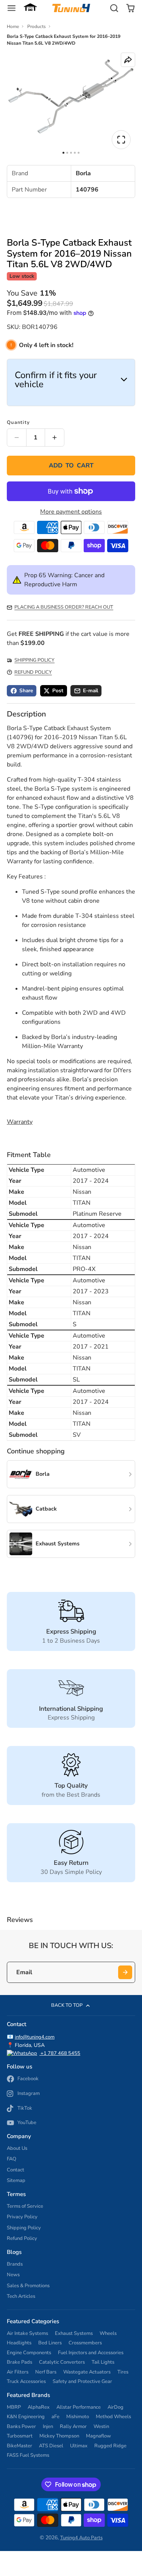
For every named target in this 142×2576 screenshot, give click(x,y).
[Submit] (125, 1972)
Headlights (19, 2343)
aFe (55, 2417)
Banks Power (21, 2426)
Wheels (108, 2333)
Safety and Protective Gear (82, 2381)
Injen (48, 2426)
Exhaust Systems (74, 2333)
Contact (16, 2170)
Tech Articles (21, 2296)
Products (37, 26)
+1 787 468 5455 (60, 2053)
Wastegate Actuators (87, 2372)
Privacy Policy (22, 2217)
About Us (17, 2148)
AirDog (115, 2407)
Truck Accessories (26, 2381)
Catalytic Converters (62, 2362)
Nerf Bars (46, 2372)
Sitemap (16, 2180)
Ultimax (79, 2446)
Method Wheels (113, 2417)
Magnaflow (98, 2436)
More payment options (71, 512)
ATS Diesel (51, 2446)
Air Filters (18, 2372)
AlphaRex (39, 2407)
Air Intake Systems (27, 2333)
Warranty (20, 1122)
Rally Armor (73, 2426)
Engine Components (29, 2353)
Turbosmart (20, 2436)
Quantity (18, 422)
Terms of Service (25, 2206)
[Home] (71, 8)
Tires (123, 2372)
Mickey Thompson (59, 2436)
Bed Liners (50, 2343)
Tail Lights (103, 2362)
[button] (30, 8)
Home (13, 26)
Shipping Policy (24, 2228)
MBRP (14, 2407)
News (13, 2275)
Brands (15, 2264)
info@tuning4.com (35, 2037)
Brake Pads (20, 2362)
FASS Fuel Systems (28, 2455)
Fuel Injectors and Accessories (91, 2353)
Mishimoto (78, 2417)
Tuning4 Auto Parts (81, 2538)
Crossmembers (85, 2343)
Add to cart (71, 466)
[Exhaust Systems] (71, 1544)
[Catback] (71, 1509)
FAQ (12, 2159)
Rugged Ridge (110, 2446)
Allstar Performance (79, 2407)
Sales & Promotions (28, 2286)
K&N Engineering (26, 2417)
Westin (101, 2426)
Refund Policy (22, 2238)
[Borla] (71, 1474)
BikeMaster (20, 2446)
